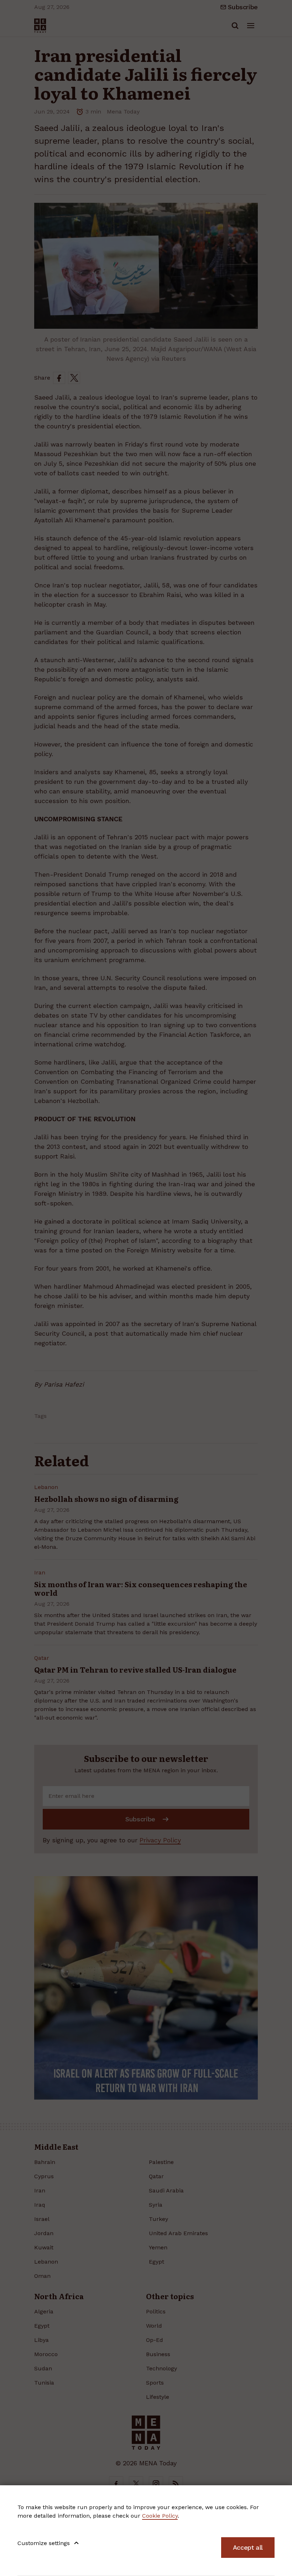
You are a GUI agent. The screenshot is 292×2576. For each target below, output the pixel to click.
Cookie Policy (160, 2516)
